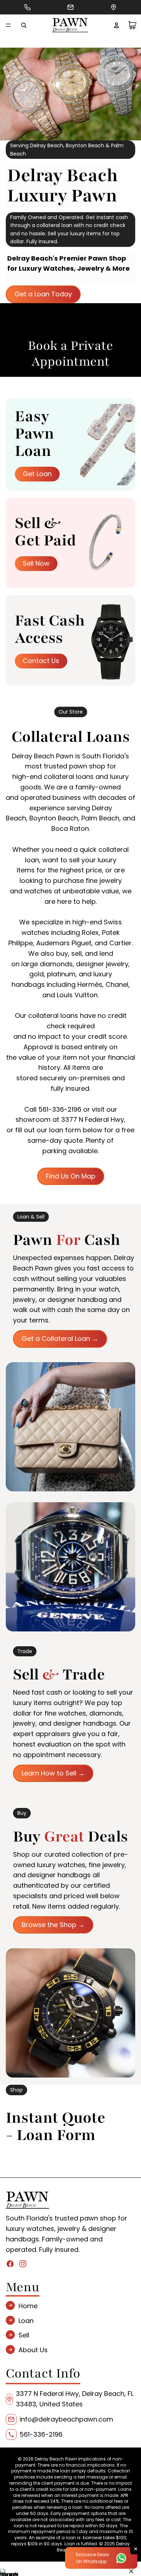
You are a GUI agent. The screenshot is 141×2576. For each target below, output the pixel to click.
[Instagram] (23, 2263)
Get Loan (37, 474)
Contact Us (41, 661)
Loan (26, 2320)
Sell (24, 2335)
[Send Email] (70, 7)
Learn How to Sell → (53, 1773)
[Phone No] (27, 7)
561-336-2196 (41, 2434)
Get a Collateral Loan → (60, 1339)
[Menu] (8, 25)
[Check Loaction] (114, 7)
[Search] (24, 25)
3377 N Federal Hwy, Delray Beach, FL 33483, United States (75, 2399)
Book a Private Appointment (70, 354)
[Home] (70, 25)
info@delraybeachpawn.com (66, 2419)
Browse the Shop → (53, 1925)
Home (28, 2306)
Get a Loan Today (43, 294)
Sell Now (36, 563)
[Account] (116, 25)
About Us (33, 2350)
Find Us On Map (71, 1176)
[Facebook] (10, 2263)
